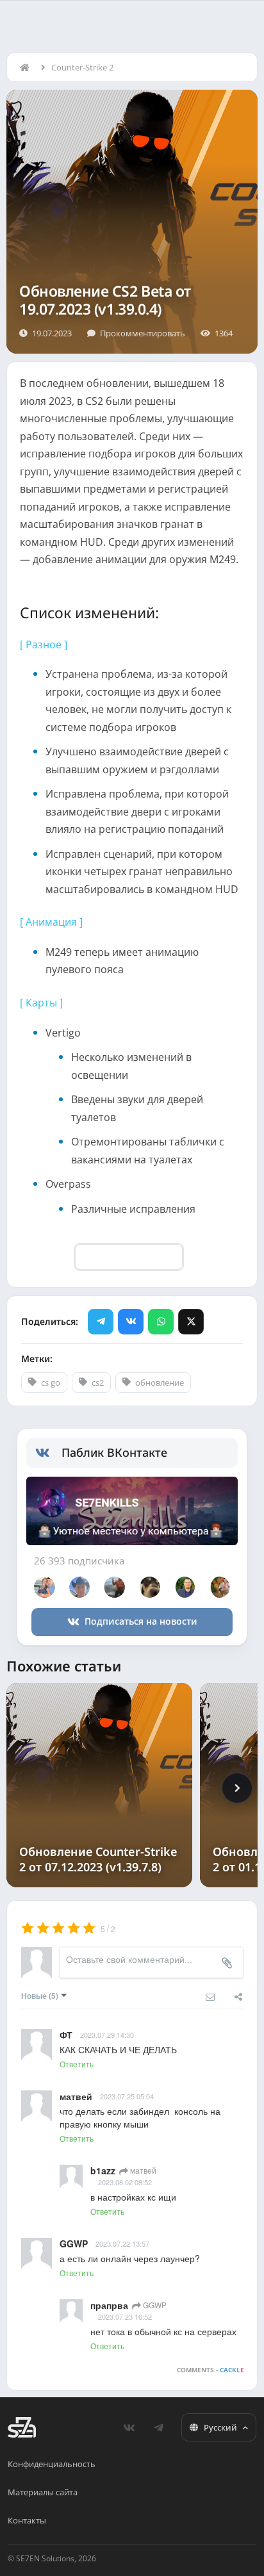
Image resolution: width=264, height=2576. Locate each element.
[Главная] (28, 67)
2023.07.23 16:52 (125, 2317)
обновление (160, 1382)
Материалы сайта (43, 2492)
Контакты (27, 2520)
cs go (51, 1382)
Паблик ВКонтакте (114, 1452)
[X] (191, 1322)
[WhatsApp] (161, 1322)
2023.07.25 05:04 (127, 2096)
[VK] (131, 1322)
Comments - (210, 2370)
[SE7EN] (22, 2427)
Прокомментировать (143, 333)
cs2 (98, 1382)
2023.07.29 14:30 (107, 2035)
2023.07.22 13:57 (122, 2244)
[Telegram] (101, 1322)
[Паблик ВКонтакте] (48, 1453)
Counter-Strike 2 (82, 67)
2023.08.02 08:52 (125, 2182)
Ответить (77, 2064)
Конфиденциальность (52, 2464)
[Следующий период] (237, 1788)
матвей (142, 2170)
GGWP (154, 2305)
